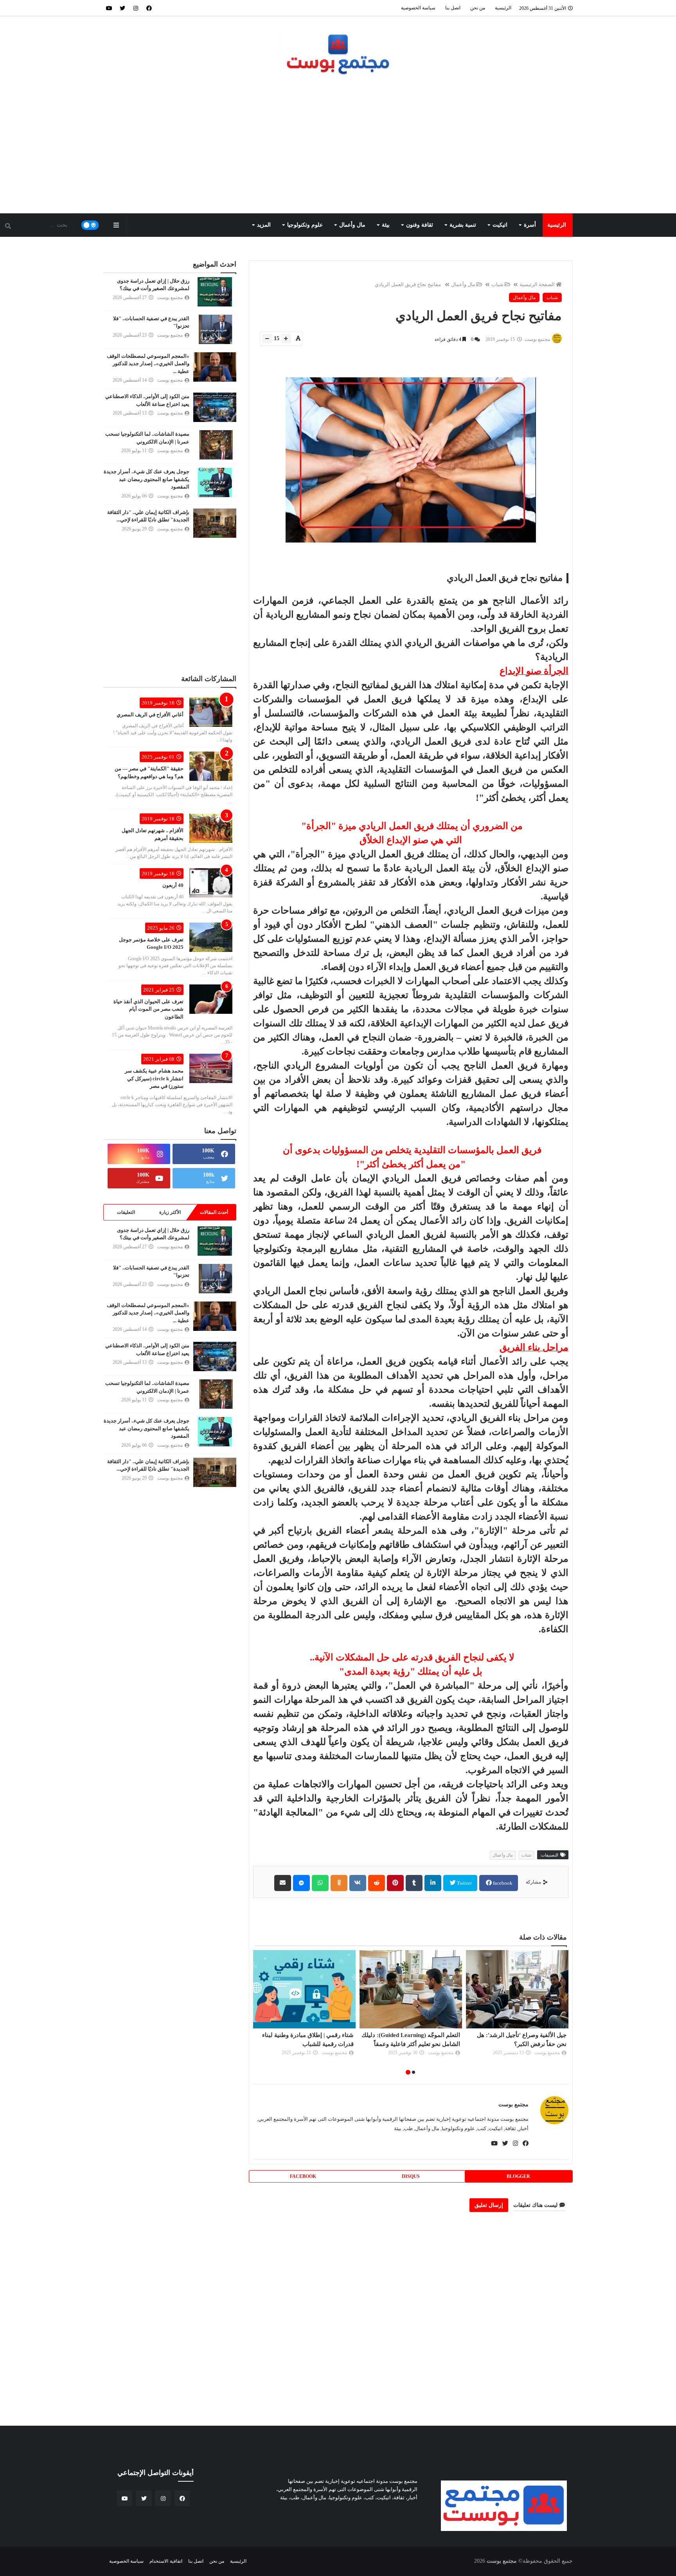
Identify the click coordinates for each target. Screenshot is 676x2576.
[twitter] (122, 8)
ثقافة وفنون (420, 225)
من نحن (478, 8)
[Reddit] (377, 1883)
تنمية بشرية (463, 225)
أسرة (530, 225)
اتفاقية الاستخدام (166, 2561)
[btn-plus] (286, 339)
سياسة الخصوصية (418, 8)
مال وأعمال (352, 225)
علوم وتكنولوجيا (305, 225)
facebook (502, 1883)
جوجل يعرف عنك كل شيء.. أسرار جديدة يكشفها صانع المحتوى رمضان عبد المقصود (147, 479)
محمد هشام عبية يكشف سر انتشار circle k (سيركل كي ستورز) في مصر (154, 1078)
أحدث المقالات (214, 1212)
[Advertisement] (338, 146)
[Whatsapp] (320, 1883)
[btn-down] (267, 339)
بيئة (386, 225)
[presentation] (564, 2013)
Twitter (464, 1883)
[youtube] (109, 8)
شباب (497, 284)
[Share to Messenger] (301, 1883)
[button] (414, 2072)
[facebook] (149, 8)
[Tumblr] (414, 1883)
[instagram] (136, 8)
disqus (411, 2176)
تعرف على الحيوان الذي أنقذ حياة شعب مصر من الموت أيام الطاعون (148, 1009)
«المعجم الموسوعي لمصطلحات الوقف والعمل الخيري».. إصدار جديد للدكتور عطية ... (148, 364)
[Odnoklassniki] (339, 1883)
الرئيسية (503, 8)
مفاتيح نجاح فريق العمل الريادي (408, 284)
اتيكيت (500, 225)
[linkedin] (433, 1883)
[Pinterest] (395, 1883)
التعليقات (126, 1212)
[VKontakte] (358, 1883)
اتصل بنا (453, 8)
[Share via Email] (283, 1883)
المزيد (264, 225)
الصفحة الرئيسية (537, 284)
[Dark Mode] (90, 225)
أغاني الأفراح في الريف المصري (150, 715)
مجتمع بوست (513, 2105)
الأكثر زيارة (170, 1212)
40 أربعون (173, 885)
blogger (518, 2176)
